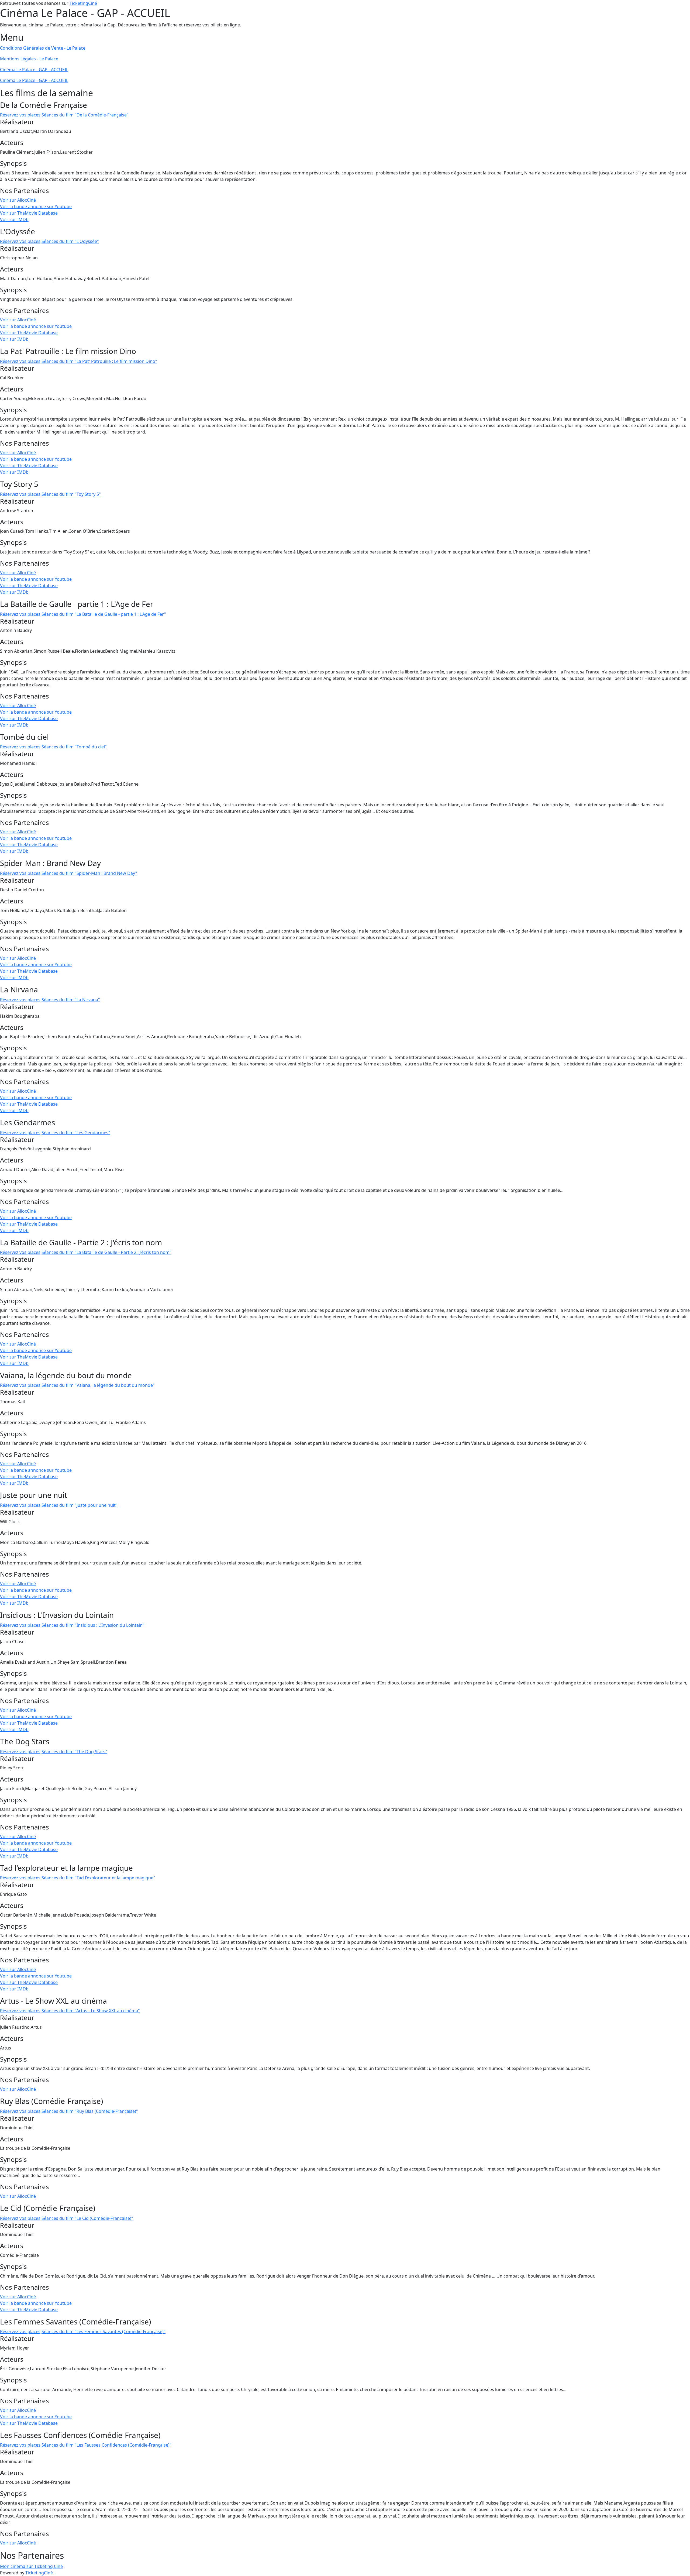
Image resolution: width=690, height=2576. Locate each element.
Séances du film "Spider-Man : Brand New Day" (89, 873)
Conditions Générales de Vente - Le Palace (43, 48)
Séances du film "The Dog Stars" (74, 1752)
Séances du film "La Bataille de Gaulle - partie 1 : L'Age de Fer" (104, 614)
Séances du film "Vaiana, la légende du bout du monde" (98, 1385)
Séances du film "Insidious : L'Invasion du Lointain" (93, 1625)
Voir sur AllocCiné (18, 200)
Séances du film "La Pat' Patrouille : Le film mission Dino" (99, 361)
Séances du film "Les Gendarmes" (76, 1133)
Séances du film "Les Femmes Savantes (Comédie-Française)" (103, 2331)
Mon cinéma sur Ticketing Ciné (31, 2566)
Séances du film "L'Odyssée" (70, 241)
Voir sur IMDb (14, 219)
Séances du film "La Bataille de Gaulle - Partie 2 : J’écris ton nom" (106, 1252)
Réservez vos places (20, 115)
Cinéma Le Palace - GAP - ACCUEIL (34, 70)
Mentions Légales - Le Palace (29, 59)
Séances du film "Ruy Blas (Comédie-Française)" (90, 2111)
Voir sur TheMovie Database (29, 213)
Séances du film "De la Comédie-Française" (85, 115)
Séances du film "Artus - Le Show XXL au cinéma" (91, 2011)
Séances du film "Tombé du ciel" (74, 747)
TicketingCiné (83, 3)
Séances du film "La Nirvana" (71, 1000)
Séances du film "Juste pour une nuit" (80, 1505)
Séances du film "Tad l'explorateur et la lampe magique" (98, 1878)
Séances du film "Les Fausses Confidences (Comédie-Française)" (106, 2445)
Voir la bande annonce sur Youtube (36, 207)
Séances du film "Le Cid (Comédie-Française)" (87, 2218)
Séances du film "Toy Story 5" (71, 494)
